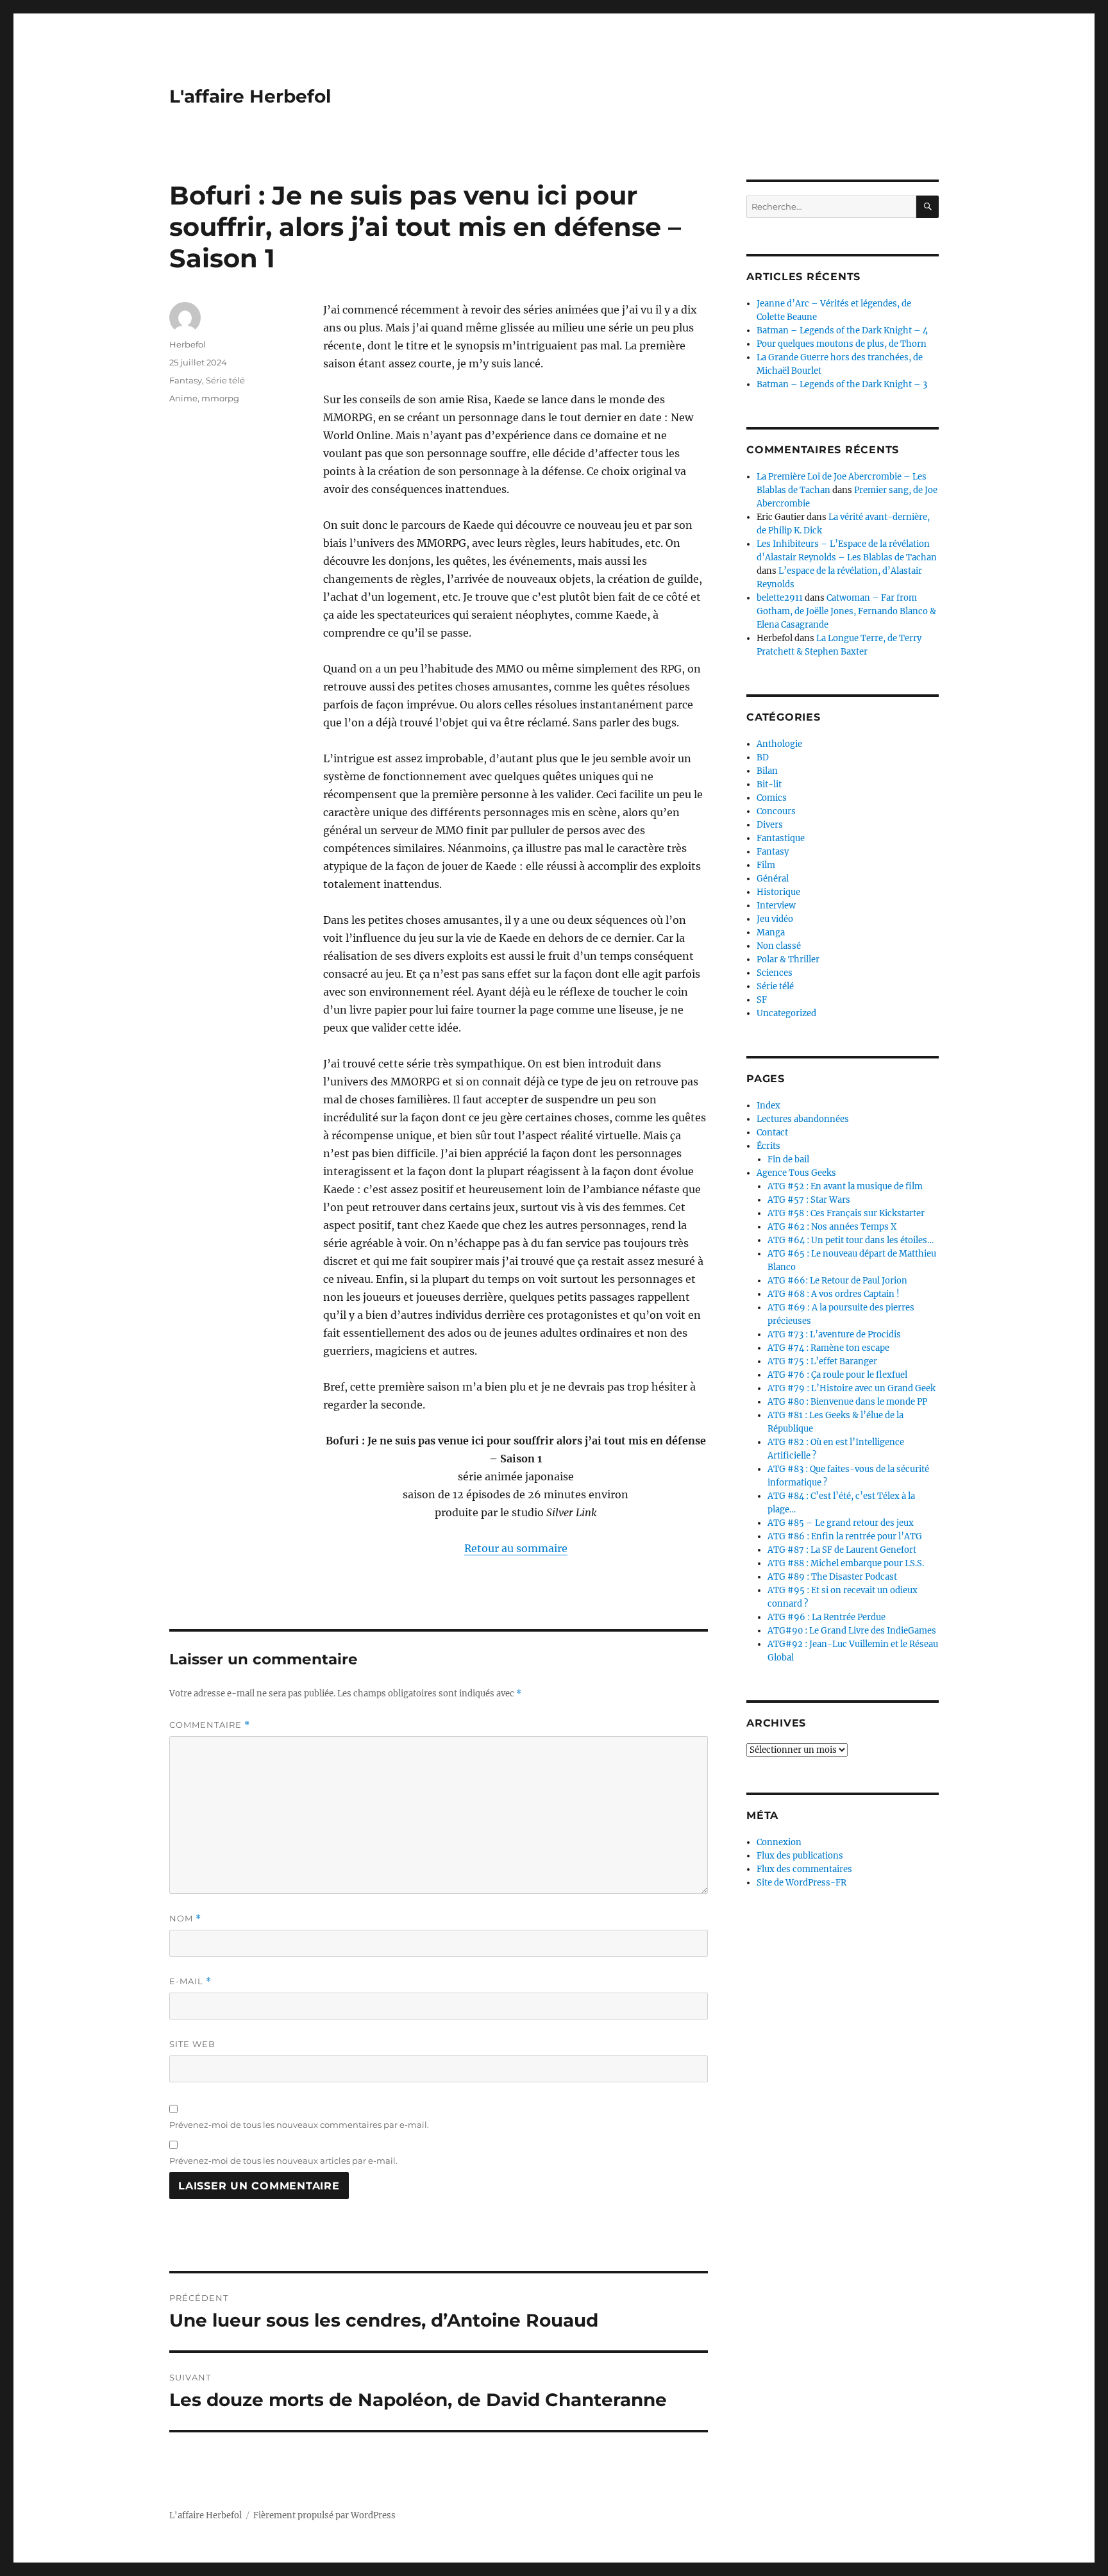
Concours (776, 811)
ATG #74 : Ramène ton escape (828, 1348)
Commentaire (210, 1725)
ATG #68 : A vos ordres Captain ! (834, 1294)
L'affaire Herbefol (250, 96)
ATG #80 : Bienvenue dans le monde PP (847, 1402)
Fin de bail (788, 1159)
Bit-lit (769, 784)
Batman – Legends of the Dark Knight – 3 (842, 384)
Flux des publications (800, 1856)
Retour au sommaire (516, 1548)
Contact (772, 1133)
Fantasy (186, 380)
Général (773, 879)
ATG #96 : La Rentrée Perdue (827, 1617)
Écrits (768, 1146)
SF (762, 1000)
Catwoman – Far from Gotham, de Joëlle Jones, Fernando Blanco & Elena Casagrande (846, 611)
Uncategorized (786, 1013)
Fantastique (781, 838)
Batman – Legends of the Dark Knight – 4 (842, 330)
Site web (192, 2044)
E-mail (190, 1981)
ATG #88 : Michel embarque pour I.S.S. (846, 1563)
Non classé (779, 946)
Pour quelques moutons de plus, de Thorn (842, 344)
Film (766, 865)
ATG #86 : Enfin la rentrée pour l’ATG (845, 1536)
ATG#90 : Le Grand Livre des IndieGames (852, 1631)
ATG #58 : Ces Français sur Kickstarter (846, 1213)
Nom (185, 1919)
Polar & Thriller (788, 959)
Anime (183, 398)
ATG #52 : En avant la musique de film (845, 1186)
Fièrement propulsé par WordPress (324, 2515)
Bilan (767, 771)
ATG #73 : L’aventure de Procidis (834, 1334)
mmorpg (220, 398)
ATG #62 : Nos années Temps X (832, 1227)
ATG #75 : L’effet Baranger (822, 1361)
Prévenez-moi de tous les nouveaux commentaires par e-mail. (299, 2125)
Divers (770, 825)
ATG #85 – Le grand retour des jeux (841, 1523)
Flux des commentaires (804, 1869)
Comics (772, 798)
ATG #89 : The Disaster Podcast (832, 1577)
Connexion (779, 1842)
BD (763, 757)
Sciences (775, 973)
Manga (771, 933)
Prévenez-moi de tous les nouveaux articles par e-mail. (283, 2161)
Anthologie (779, 744)
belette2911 (780, 598)
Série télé (225, 380)
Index (768, 1106)
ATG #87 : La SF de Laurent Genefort (842, 1550)
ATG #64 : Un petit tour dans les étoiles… (851, 1240)
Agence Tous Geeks (796, 1173)
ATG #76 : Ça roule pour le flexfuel (837, 1375)
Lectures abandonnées (803, 1119)
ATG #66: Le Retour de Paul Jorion (837, 1281)
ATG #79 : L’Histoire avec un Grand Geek (852, 1388)
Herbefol (188, 344)
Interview (776, 906)
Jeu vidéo (775, 919)
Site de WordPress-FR (802, 1883)
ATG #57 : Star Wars (809, 1200)
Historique (778, 892)
